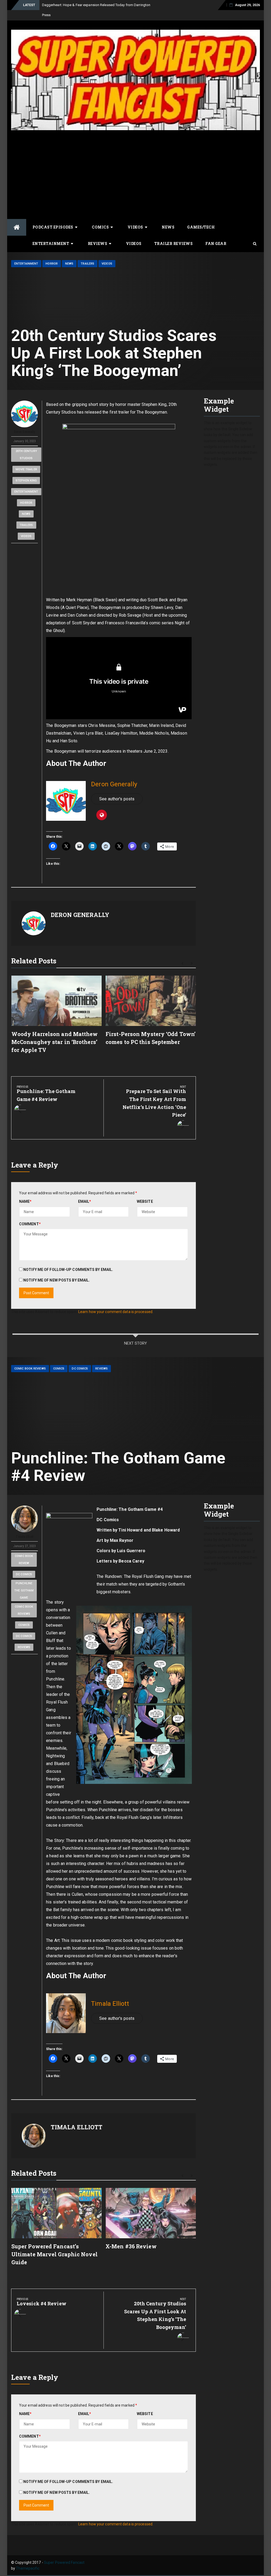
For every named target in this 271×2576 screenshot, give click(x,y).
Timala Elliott (24, 1537)
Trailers (87, 264)
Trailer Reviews (174, 243)
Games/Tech (201, 227)
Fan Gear (216, 243)
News (168, 227)
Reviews (98, 243)
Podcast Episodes (53, 227)
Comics (100, 227)
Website (145, 1201)
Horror (52, 264)
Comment (30, 1224)
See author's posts (117, 799)
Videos (135, 227)
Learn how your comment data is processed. (116, 1312)
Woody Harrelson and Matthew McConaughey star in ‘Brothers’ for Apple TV (55, 1042)
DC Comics (80, 1369)
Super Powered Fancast (64, 2562)
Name (25, 1201)
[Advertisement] (135, 170)
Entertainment (51, 243)
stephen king (26, 480)
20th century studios (26, 455)
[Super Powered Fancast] (17, 227)
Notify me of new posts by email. (57, 1280)
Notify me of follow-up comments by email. (68, 1270)
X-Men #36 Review (131, 2246)
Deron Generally (25, 432)
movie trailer (26, 469)
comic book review (24, 1560)
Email (85, 1201)
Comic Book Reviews (30, 1369)
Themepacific (28, 2568)
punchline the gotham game (24, 1590)
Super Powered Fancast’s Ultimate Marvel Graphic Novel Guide (55, 2254)
